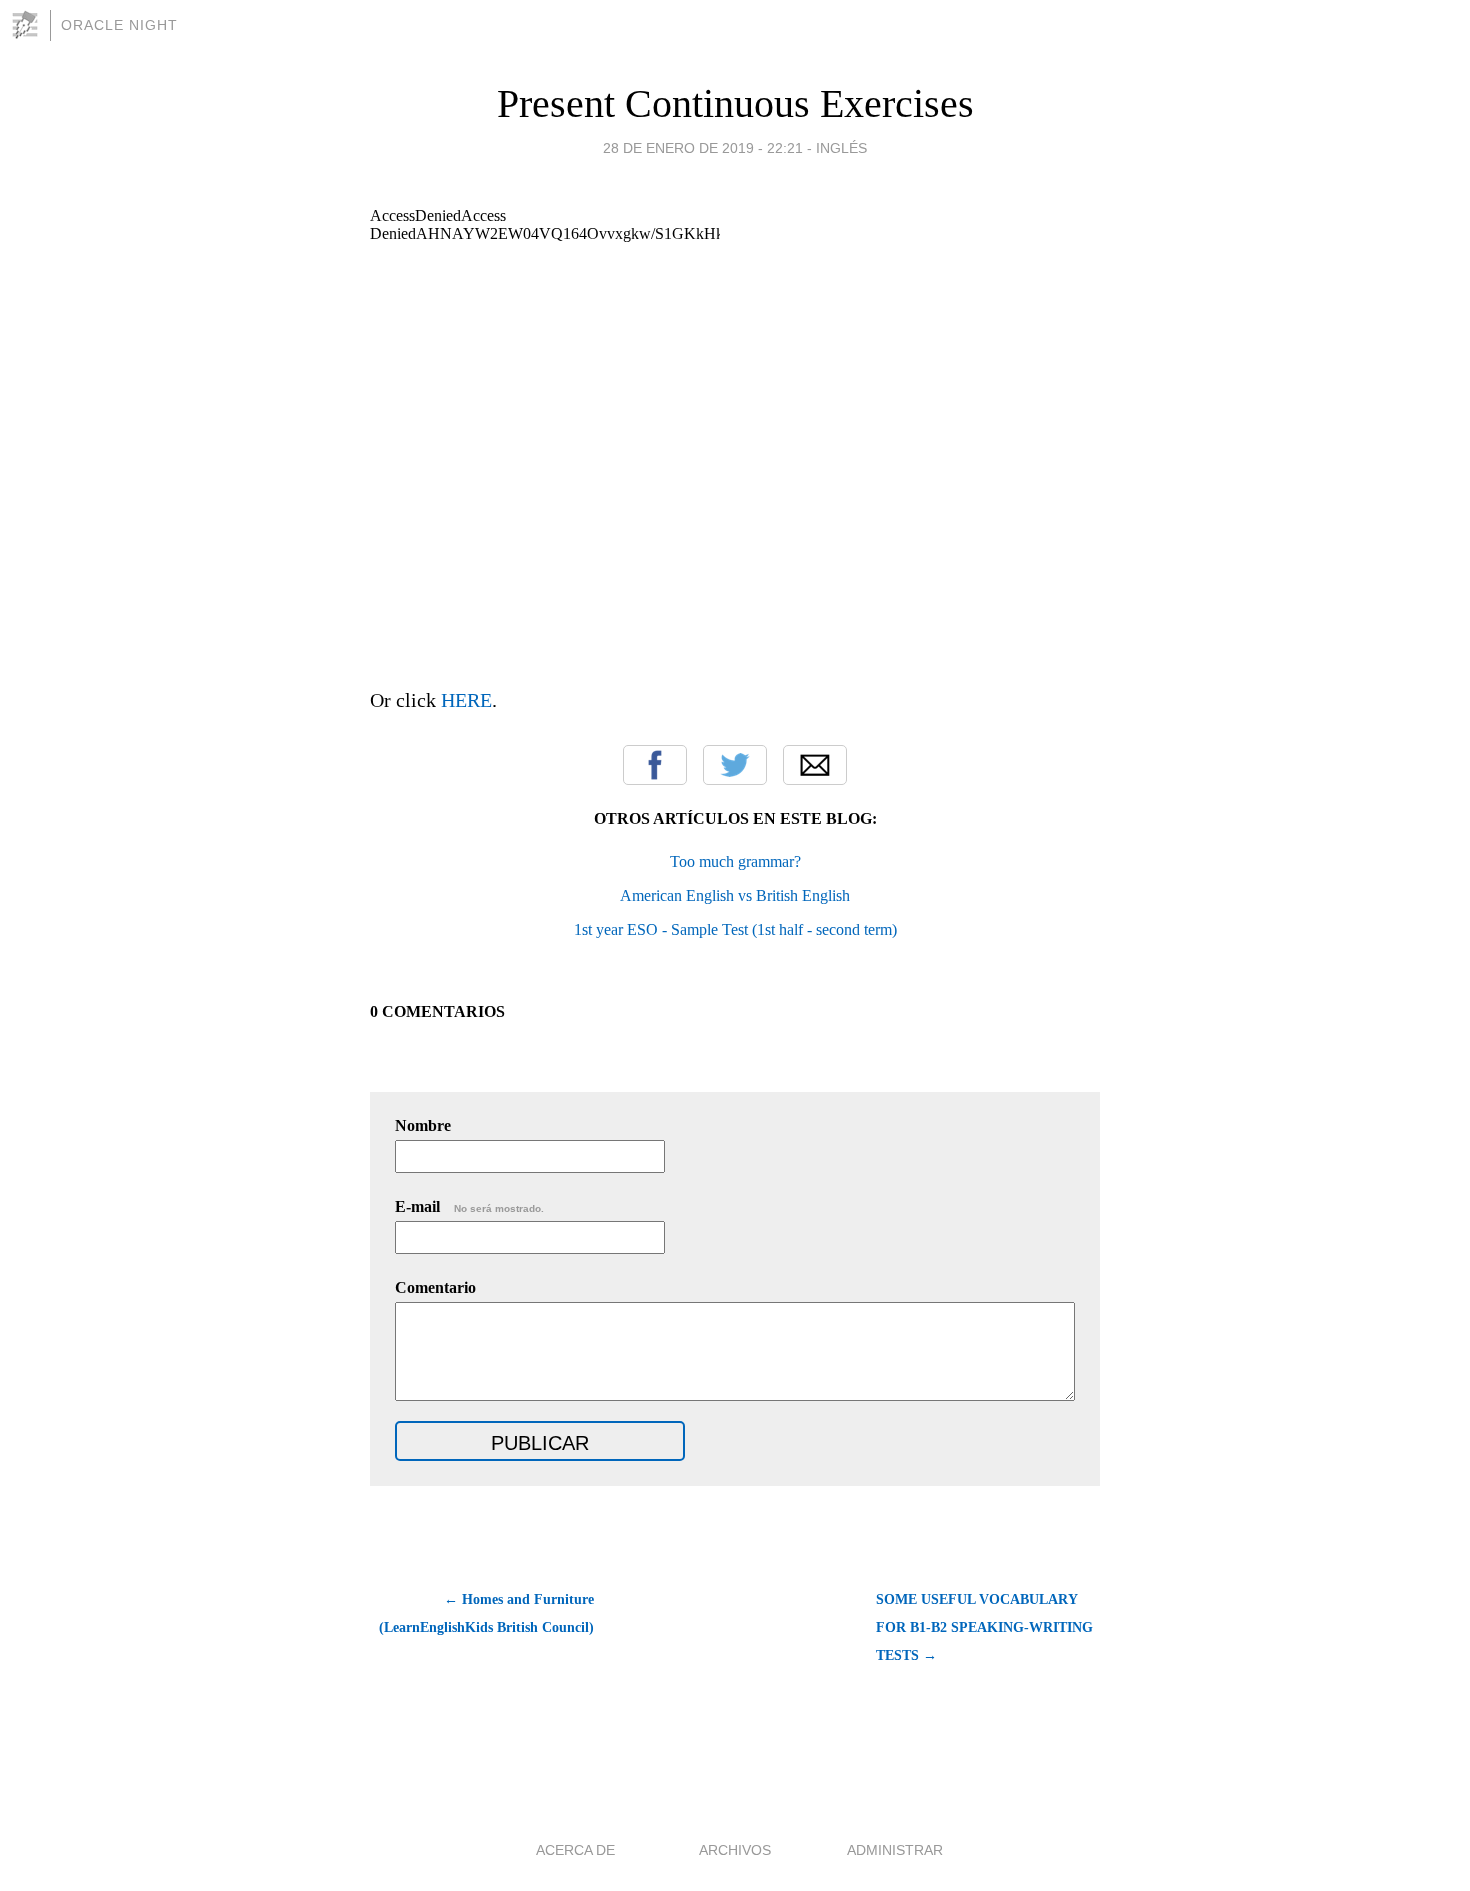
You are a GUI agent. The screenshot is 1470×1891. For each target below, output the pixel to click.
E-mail (469, 1206)
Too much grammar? (735, 861)
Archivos (735, 1850)
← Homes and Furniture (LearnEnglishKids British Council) (486, 1613)
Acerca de (575, 1850)
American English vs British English (735, 895)
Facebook (655, 765)
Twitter (735, 765)
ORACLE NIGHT (119, 25)
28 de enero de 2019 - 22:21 (703, 148)
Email (815, 765)
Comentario (435, 1287)
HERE (466, 700)
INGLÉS (841, 148)
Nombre (423, 1125)
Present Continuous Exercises (735, 103)
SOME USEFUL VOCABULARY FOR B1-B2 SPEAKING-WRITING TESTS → (984, 1627)
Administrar (895, 1850)
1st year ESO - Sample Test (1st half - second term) (735, 929)
